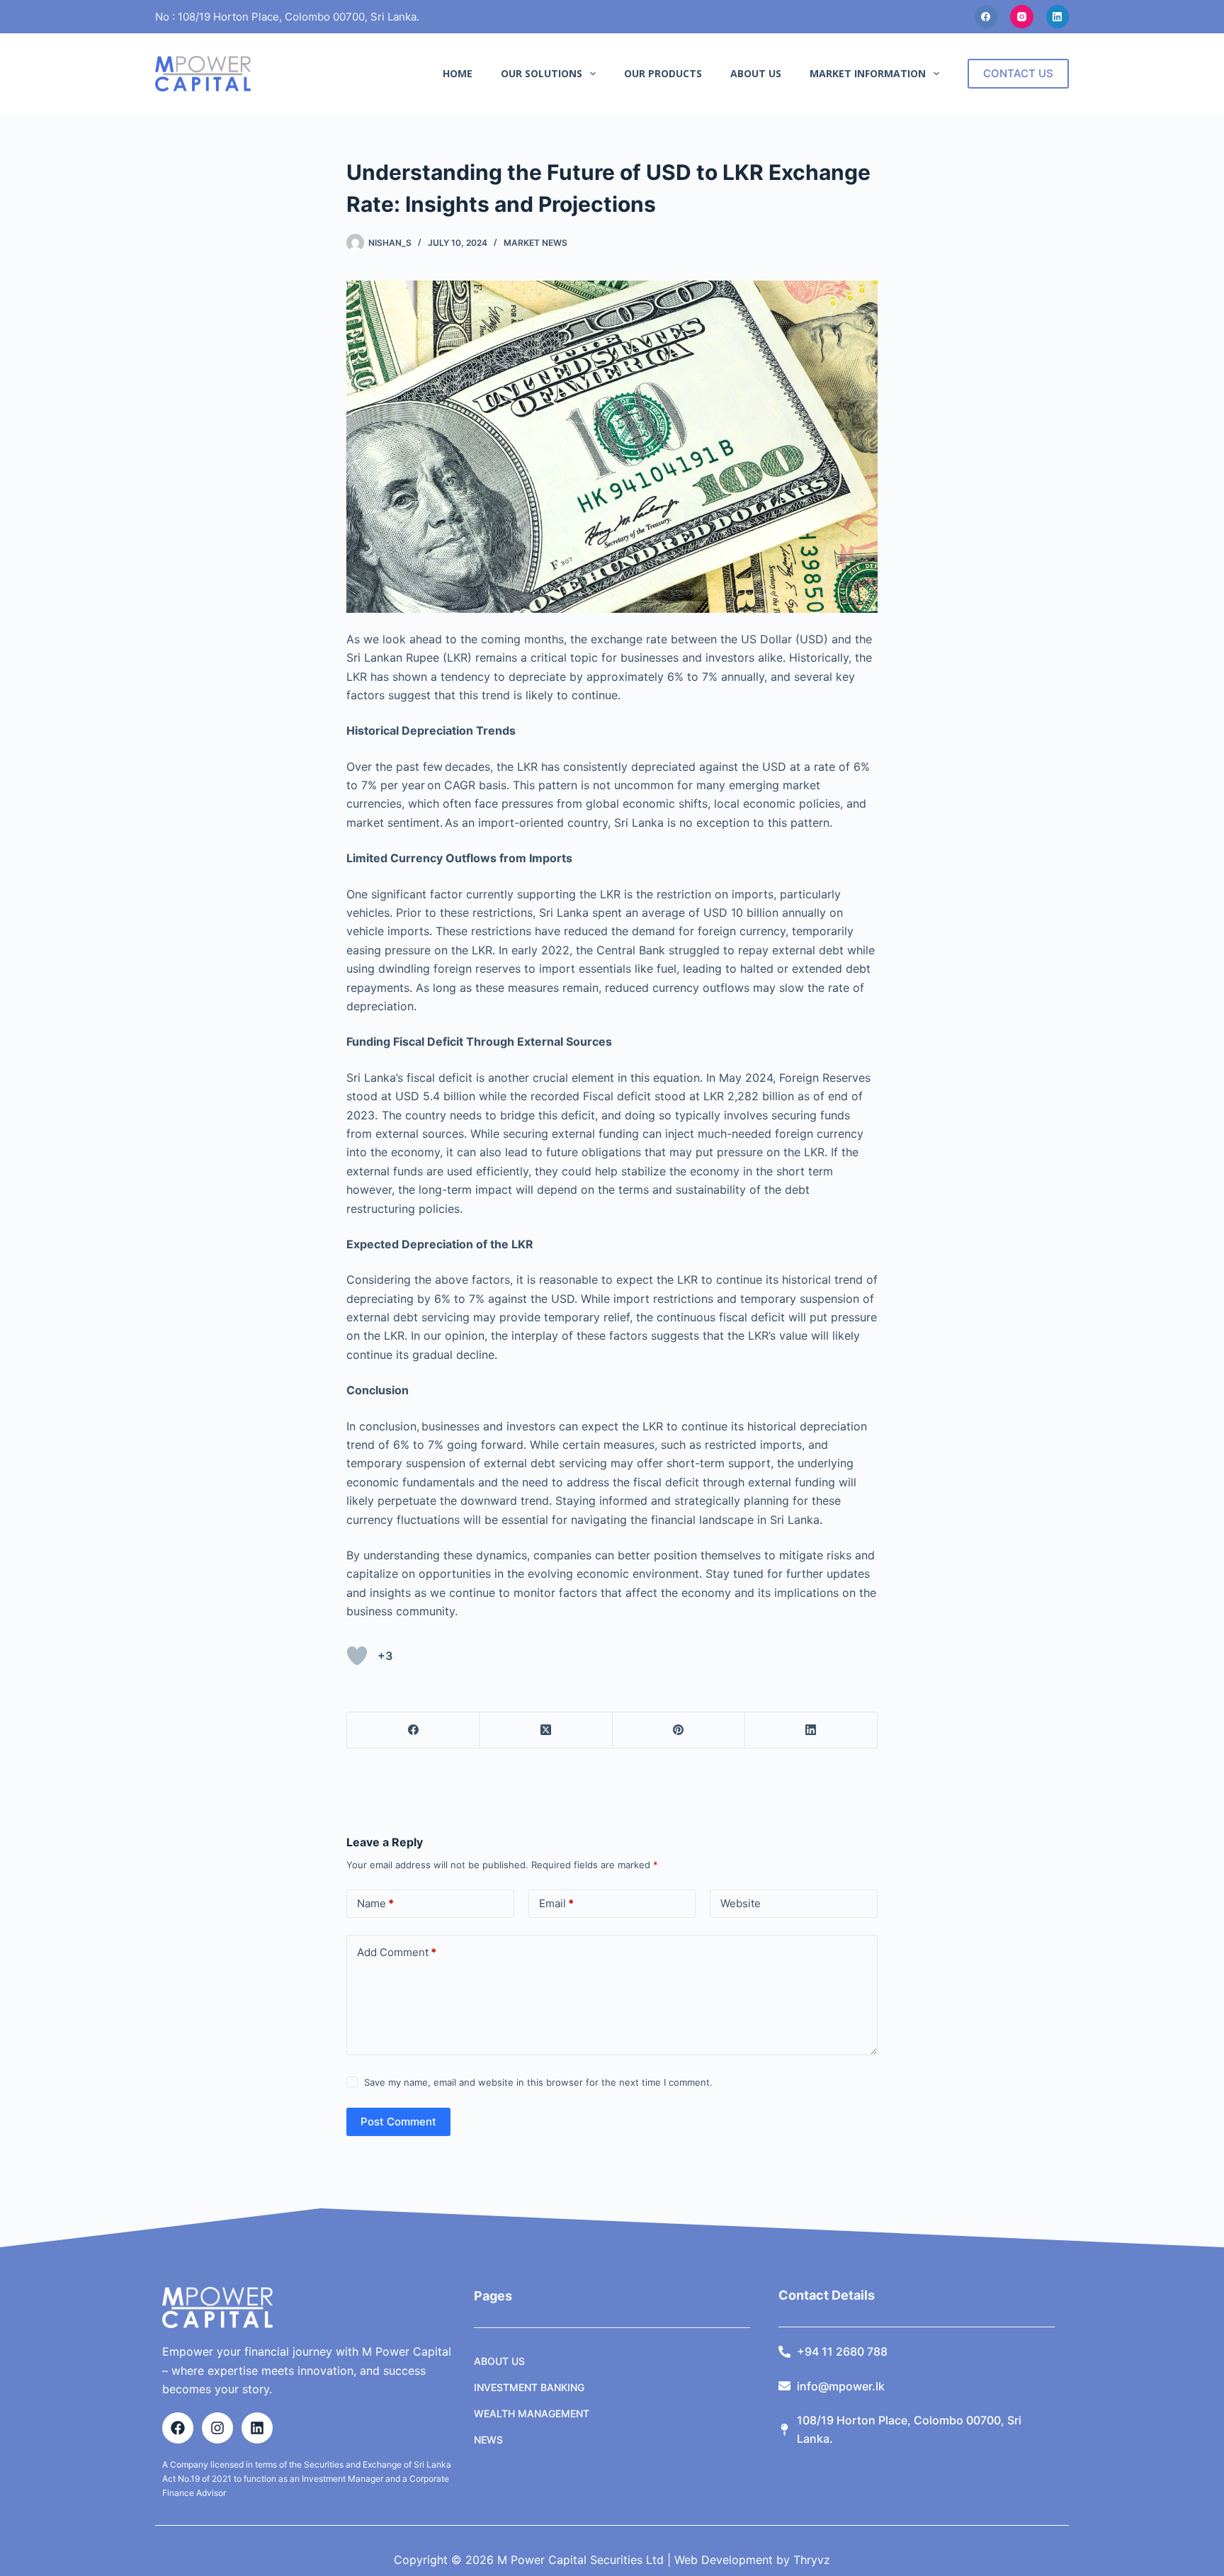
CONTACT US (1018, 73)
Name (375, 1903)
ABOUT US (756, 73)
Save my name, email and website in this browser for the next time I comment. (538, 2082)
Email (556, 1903)
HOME (458, 73)
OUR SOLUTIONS (542, 73)
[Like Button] (357, 1656)
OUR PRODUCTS (663, 73)
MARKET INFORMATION (868, 73)
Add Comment (397, 1952)
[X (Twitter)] (546, 1730)
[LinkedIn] (1058, 17)
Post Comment (398, 2122)
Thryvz (810, 2560)
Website (741, 1903)
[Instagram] (1022, 17)
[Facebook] (986, 17)
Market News (535, 243)
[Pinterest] (679, 1730)
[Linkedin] (257, 2428)
